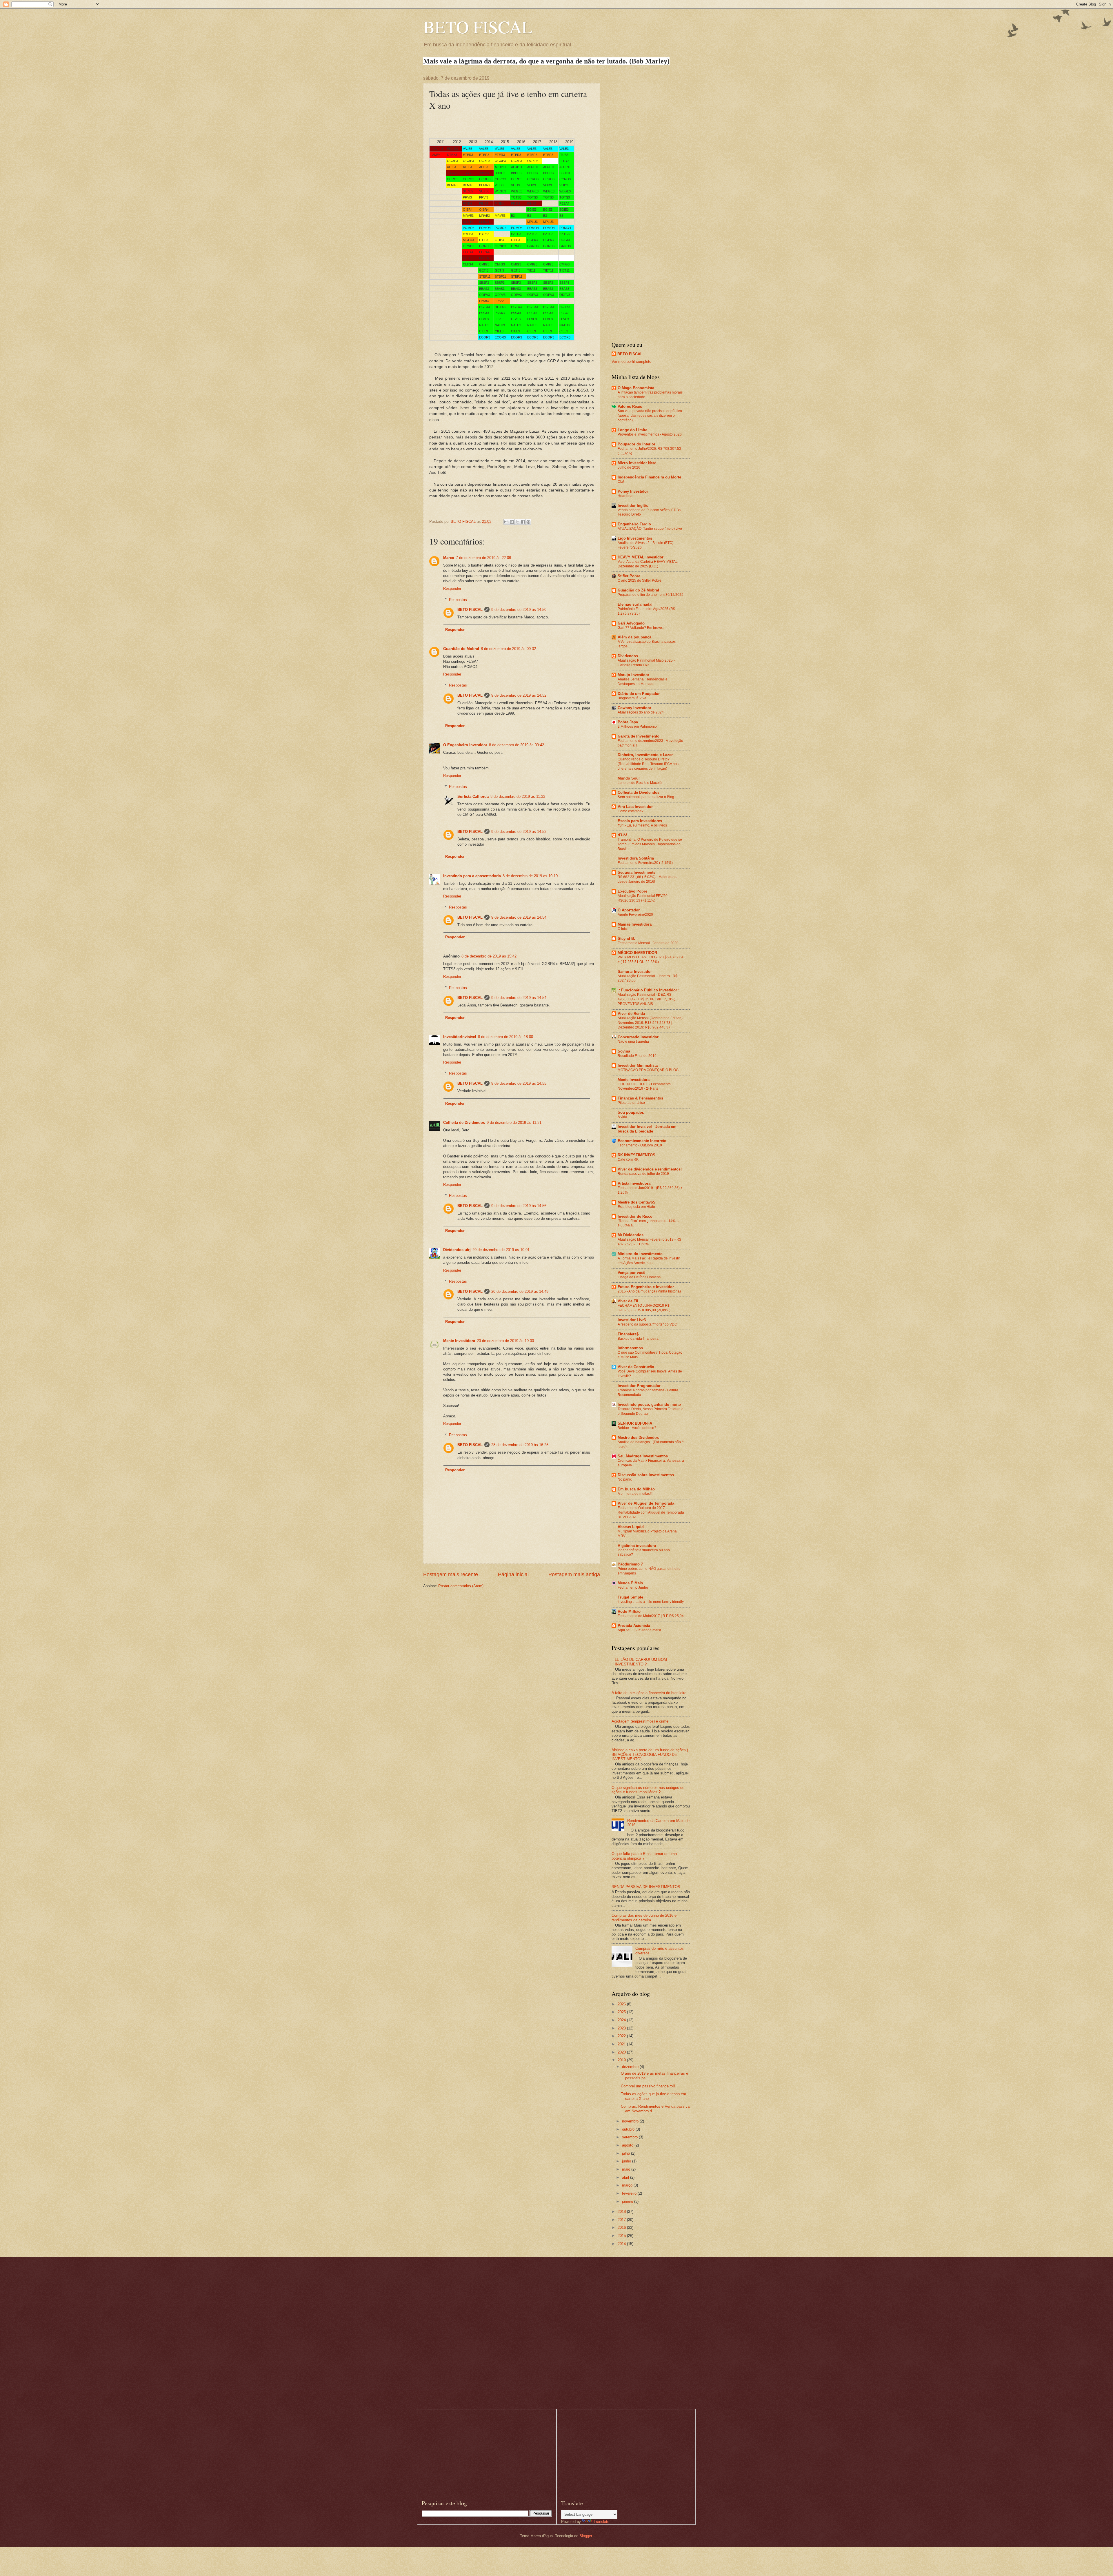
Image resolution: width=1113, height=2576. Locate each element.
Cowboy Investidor (634, 708)
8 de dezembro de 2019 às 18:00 (505, 1037)
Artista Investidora (634, 1183)
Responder (452, 588)
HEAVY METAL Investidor (641, 557)
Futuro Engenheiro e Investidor (646, 1287)
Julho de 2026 (629, 467)
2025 (622, 2012)
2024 (622, 2020)
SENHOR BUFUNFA (635, 1423)
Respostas (458, 599)
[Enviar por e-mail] (506, 522)
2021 (622, 2044)
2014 (622, 2244)
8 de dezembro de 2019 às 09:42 (517, 745)
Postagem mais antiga (574, 1574)
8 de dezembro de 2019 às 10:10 (530, 876)
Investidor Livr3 (632, 1320)
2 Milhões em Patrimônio (637, 727)
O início (624, 929)
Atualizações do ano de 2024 (641, 712)
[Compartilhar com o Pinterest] (528, 522)
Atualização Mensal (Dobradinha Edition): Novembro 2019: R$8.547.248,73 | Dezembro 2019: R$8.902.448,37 (651, 1023)
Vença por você (631, 1273)
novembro (631, 2121)
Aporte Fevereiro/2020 (635, 915)
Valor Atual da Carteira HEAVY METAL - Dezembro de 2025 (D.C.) (649, 564)
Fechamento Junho (633, 1588)
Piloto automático (631, 1103)
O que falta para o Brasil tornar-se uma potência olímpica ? (644, 1856)
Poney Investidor (633, 491)
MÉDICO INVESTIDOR (637, 953)
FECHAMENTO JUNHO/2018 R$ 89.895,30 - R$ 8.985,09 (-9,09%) (644, 1308)
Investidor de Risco (635, 1216)
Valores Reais (630, 406)
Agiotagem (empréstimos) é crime (640, 1721)
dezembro (631, 2067)
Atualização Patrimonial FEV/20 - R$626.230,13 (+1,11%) (644, 898)
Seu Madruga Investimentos (643, 1456)
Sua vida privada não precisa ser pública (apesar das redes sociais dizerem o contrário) (650, 416)
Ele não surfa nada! (635, 604)
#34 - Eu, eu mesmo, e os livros (642, 825)
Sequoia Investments (636, 872)
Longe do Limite (632, 430)
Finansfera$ (628, 1334)
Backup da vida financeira (638, 1339)
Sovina (624, 1051)
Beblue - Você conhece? (637, 1428)
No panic (625, 1479)
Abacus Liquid (631, 1527)
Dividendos (628, 656)
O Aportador (629, 910)
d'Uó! (622, 835)
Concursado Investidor (638, 1037)
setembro (630, 2137)
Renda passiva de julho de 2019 (643, 1174)
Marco (449, 558)
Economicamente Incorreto (642, 1141)
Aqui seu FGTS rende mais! (639, 1630)
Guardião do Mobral (461, 649)
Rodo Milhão (629, 1611)
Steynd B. (626, 939)
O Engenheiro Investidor (465, 745)
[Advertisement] (651, 163)
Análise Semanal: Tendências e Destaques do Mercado (643, 682)
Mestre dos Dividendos (638, 1438)
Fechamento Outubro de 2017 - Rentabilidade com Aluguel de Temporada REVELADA (651, 1512)
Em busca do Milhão (636, 1489)
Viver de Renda (631, 1014)
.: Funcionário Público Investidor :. (649, 990)
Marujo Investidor (633, 675)
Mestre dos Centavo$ (636, 1202)
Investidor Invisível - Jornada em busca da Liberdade (647, 1129)
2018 (622, 2212)
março (628, 2185)
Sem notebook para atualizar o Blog (646, 797)
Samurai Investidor (635, 972)
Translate (601, 2522)
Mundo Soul (629, 778)
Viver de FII (628, 1301)
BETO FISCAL (478, 27)
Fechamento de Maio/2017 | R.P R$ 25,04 (651, 1616)
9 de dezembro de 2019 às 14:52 (519, 695)
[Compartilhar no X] (517, 522)
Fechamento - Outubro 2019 (640, 1145)
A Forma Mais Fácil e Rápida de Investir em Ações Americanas (649, 1261)
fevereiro (630, 2193)
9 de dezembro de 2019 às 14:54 (519, 917)
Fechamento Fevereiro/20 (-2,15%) (645, 863)
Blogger (586, 2536)
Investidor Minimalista (638, 1065)
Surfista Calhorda (473, 797)
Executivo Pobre (632, 891)
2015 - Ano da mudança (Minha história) (649, 1291)
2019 (622, 2060)
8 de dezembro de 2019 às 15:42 (489, 956)
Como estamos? (631, 811)
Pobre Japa (628, 722)
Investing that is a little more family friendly (651, 1602)
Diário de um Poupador (639, 694)
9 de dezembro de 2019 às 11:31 (514, 1123)
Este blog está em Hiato (636, 1207)
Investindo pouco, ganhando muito (649, 1404)
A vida (622, 1117)
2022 (622, 2036)
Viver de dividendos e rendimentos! (650, 1169)
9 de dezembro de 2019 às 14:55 (519, 1083)
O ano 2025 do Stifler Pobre (640, 580)
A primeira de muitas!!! (635, 1494)
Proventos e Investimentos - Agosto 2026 (650, 434)
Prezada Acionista (634, 1626)
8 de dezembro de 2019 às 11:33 (518, 797)
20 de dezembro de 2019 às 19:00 (505, 1341)
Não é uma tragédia (633, 1042)
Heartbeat (625, 496)
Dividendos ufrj (457, 1250)
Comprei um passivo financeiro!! (648, 2086)
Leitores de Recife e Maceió (640, 783)
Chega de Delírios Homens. (640, 1277)
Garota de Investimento (639, 736)
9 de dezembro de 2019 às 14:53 (519, 832)
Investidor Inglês (633, 506)
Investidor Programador (639, 1386)
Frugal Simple (630, 1597)
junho (627, 2161)
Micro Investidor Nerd (637, 463)
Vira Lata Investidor (635, 807)
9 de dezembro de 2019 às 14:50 (519, 610)
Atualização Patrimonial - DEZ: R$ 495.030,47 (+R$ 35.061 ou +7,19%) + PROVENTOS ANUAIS (648, 999)
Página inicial (513, 1574)
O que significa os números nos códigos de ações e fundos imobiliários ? (648, 1790)
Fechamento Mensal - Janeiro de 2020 (648, 943)
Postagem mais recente (451, 1574)
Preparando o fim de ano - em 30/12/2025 (651, 595)
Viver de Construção (636, 1367)
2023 (622, 2028)
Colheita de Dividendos (464, 1123)
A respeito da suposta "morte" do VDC (647, 1324)
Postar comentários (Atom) (461, 1586)
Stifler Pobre (629, 576)
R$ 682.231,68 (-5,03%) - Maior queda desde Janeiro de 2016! (648, 879)
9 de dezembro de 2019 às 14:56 (519, 1206)
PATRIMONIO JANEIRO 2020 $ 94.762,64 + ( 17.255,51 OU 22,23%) (651, 960)
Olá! (621, 482)
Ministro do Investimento (640, 1254)
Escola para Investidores (640, 821)
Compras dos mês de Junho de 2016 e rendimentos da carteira (644, 1918)
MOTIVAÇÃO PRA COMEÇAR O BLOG (648, 1070)
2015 (622, 2236)
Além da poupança (634, 637)
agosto (628, 2145)
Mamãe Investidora (635, 924)
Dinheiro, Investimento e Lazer (645, 755)
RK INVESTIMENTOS (636, 1155)
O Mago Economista (636, 388)
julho (626, 2153)
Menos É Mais (630, 1583)
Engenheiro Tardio (634, 524)
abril (626, 2177)
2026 (622, 2004)
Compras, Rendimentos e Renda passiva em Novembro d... (655, 2109)
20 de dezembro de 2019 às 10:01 (501, 1250)
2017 (622, 2220)
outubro (629, 2129)
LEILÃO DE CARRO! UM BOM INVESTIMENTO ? (641, 1662)
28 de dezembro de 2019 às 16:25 (520, 1445)
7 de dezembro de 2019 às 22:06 (483, 558)
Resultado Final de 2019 (637, 1056)
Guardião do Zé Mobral (638, 590)
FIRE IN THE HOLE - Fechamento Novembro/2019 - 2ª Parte (644, 1086)
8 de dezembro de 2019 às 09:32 (508, 649)
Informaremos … (633, 1348)
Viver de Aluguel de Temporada (646, 1503)
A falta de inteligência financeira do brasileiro (649, 1693)
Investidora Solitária (636, 858)
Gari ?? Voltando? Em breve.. (641, 628)
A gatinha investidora (637, 1546)
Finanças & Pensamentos (640, 1098)
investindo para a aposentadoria (472, 876)
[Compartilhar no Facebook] (523, 522)
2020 (622, 2052)
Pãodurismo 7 (630, 1564)
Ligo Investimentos (635, 538)
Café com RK (628, 1159)
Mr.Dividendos (631, 1235)
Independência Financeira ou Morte (649, 477)
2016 (622, 2228)
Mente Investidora (459, 1341)
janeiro (628, 2201)
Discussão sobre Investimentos (646, 1475)
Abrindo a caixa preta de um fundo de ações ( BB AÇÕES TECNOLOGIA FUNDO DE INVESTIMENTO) (650, 1754)
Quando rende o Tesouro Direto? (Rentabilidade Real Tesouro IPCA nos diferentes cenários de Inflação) (648, 764)
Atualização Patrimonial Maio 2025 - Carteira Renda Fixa (646, 663)
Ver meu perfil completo (631, 362)
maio (627, 2169)
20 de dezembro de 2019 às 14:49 (520, 1291)
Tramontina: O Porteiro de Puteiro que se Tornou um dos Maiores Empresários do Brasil (650, 844)
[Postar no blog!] (512, 522)
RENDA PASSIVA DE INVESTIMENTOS (646, 1887)
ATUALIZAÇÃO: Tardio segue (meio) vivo (650, 529)
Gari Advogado (631, 623)
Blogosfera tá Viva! (632, 698)
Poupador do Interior (636, 444)
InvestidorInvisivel (460, 1037)
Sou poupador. (631, 1112)
